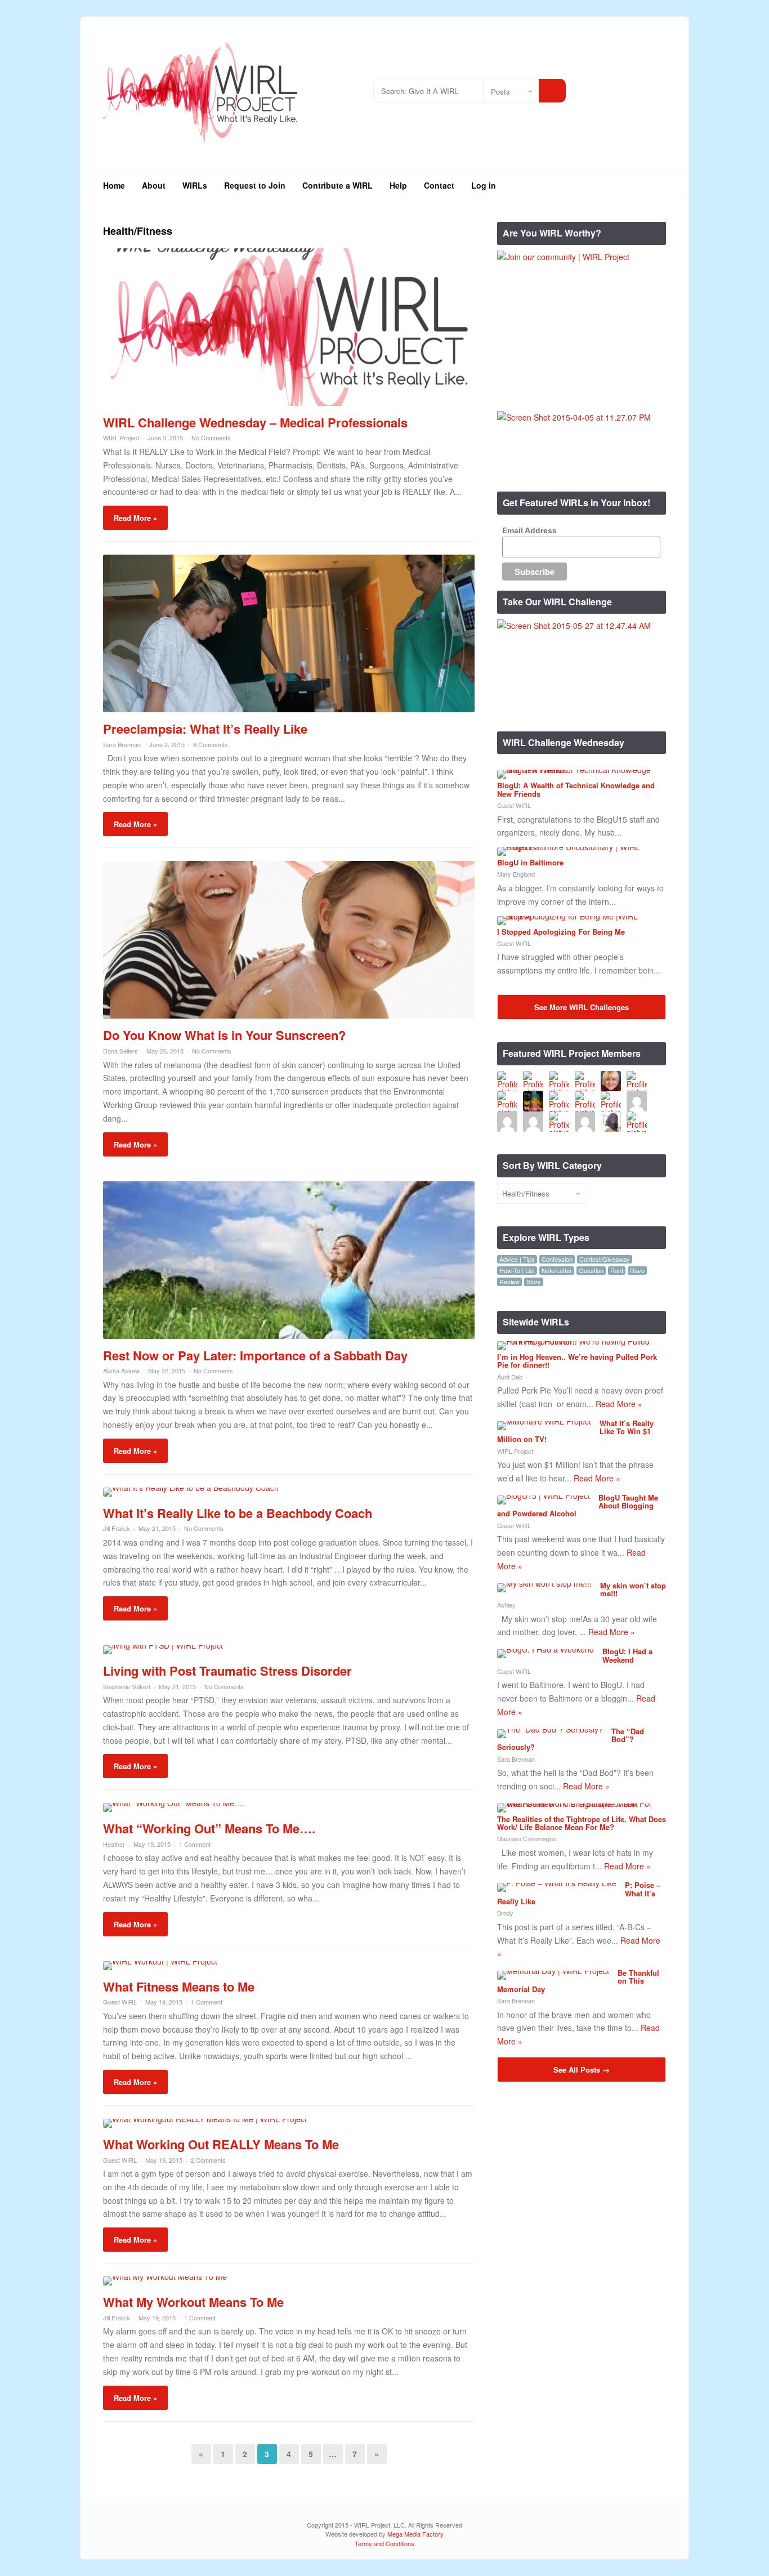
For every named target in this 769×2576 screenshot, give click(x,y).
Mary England (516, 874)
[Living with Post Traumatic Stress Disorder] (163, 1645)
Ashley (506, 1605)
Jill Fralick (117, 1528)
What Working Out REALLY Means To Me (221, 2144)
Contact (439, 185)
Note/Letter (557, 1271)
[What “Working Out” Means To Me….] (174, 1803)
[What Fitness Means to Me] (160, 1961)
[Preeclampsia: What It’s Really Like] (289, 709)
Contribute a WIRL (337, 185)
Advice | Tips (517, 1259)
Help (398, 185)
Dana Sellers (120, 1051)
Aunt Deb (510, 1377)
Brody (505, 1913)
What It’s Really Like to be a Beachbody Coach (238, 1513)
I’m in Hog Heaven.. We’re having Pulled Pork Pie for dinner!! (577, 1361)
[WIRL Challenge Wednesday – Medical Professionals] (289, 403)
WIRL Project (121, 437)
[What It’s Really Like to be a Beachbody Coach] (191, 1488)
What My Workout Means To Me (193, 2302)
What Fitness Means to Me (179, 1986)
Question (591, 1271)
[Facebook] (623, 86)
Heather (114, 1844)
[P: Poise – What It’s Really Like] (557, 1883)
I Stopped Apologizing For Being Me (561, 932)
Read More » (135, 518)
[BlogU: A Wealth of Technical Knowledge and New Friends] (577, 770)
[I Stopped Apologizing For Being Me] (577, 916)
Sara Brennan (122, 744)
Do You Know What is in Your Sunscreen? (224, 1035)
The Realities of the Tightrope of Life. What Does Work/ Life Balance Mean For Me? (582, 1823)
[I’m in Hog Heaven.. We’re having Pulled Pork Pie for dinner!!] (577, 1341)
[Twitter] (607, 86)
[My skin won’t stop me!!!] (544, 1583)
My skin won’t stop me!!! (633, 1589)
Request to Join (255, 185)
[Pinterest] (657, 86)
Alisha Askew (121, 1370)
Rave (637, 1271)
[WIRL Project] (201, 146)
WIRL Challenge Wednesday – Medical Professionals (255, 422)
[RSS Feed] (590, 86)
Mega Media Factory (415, 2534)
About (154, 185)
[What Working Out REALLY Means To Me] (205, 2119)
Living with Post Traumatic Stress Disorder (227, 1671)
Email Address (529, 530)
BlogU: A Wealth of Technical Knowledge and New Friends (576, 789)
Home (114, 185)
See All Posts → (582, 2070)
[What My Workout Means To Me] (165, 2276)
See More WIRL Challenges (582, 1007)
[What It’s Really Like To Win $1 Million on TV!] (544, 1421)
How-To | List (517, 1271)
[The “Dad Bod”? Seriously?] (550, 1729)
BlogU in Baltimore (530, 862)
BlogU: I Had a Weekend (627, 1655)
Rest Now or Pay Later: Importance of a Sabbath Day (255, 1355)
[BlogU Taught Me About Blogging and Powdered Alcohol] (544, 1495)
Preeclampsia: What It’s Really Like (205, 729)
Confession (557, 1259)
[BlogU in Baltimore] (577, 847)
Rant (617, 1271)
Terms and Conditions (384, 2543)
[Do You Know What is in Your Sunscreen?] (289, 1015)
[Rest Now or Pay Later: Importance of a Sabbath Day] (289, 1336)
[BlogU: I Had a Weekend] (546, 1649)
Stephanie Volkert (127, 1686)
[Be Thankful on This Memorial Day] (553, 1971)
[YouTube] (640, 86)
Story (534, 1282)
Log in (484, 185)
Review (509, 1282)
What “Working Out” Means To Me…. (209, 1828)
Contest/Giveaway (605, 1259)
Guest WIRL (120, 2002)
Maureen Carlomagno (527, 1838)
